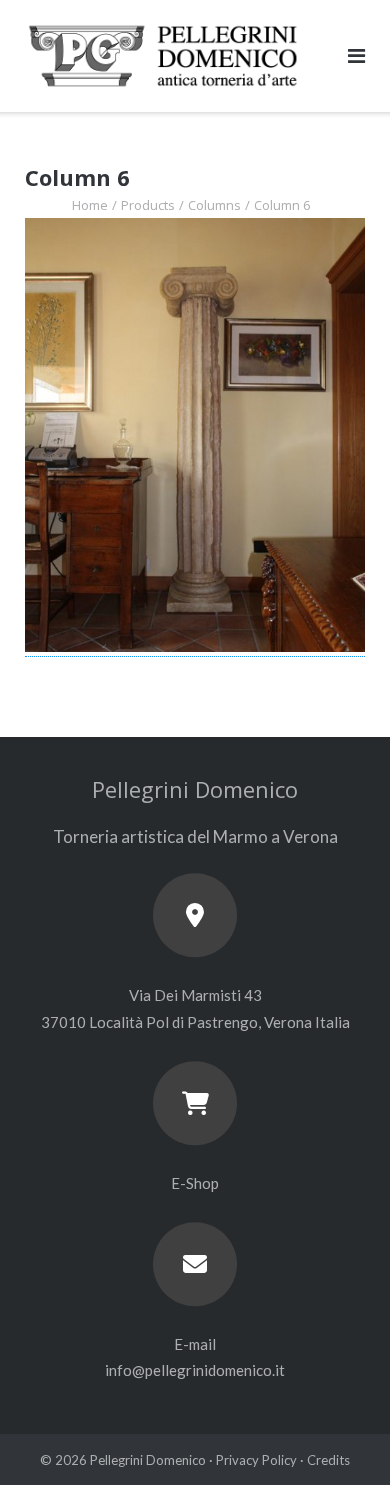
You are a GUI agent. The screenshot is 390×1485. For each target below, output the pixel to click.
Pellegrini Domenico (148, 1460)
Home (90, 205)
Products (148, 205)
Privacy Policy (256, 1460)
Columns (214, 205)
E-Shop (195, 1183)
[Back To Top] (340, 1437)
